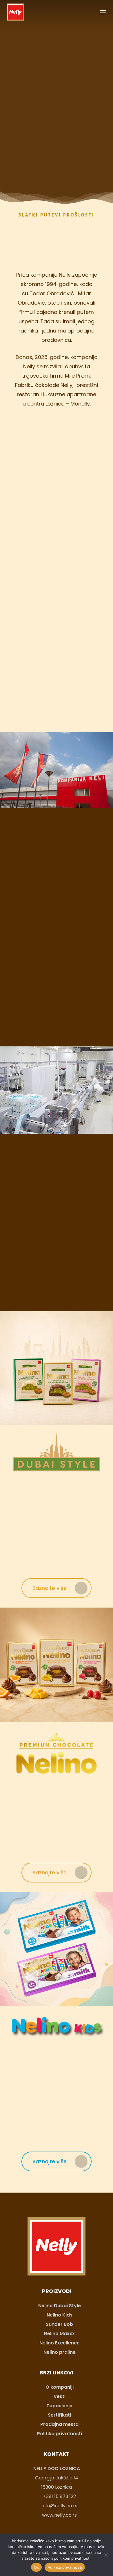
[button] (103, 12)
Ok (37, 2567)
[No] (106, 2555)
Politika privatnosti (65, 2567)
